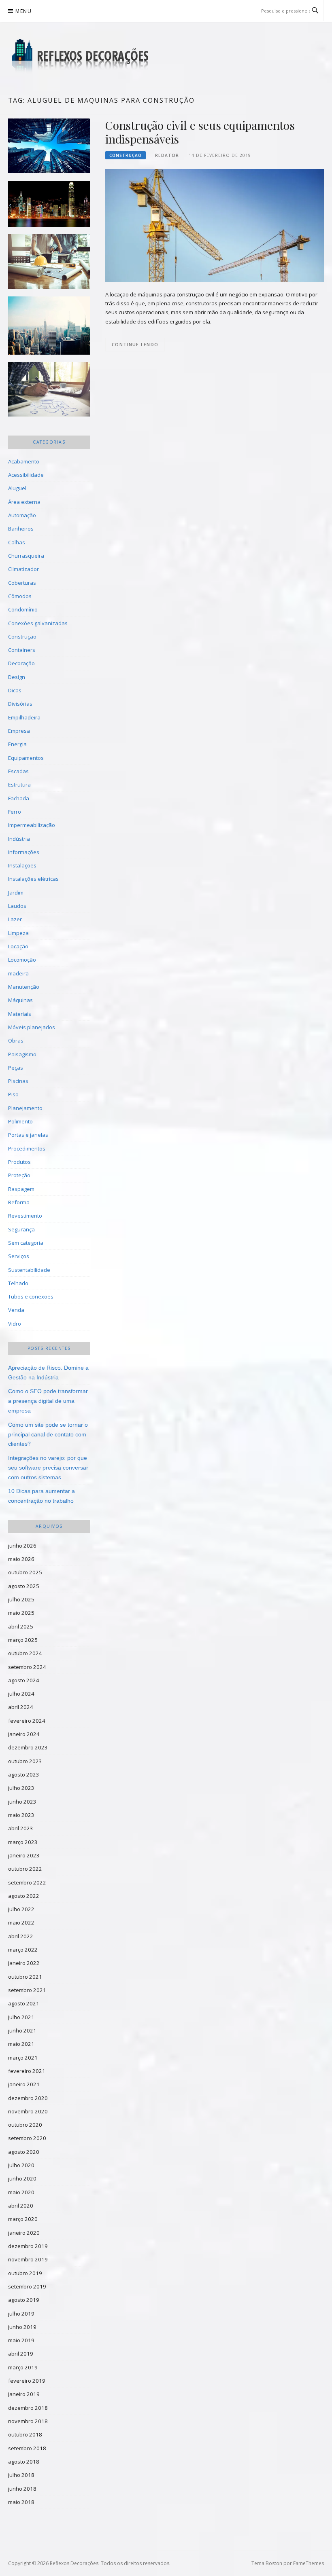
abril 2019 (21, 2354)
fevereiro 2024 (27, 1721)
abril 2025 (21, 1626)
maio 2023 (21, 1815)
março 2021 (23, 2058)
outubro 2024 (25, 1653)
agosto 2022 (24, 1896)
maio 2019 (21, 2340)
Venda (16, 1310)
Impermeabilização (32, 825)
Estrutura (19, 785)
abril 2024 (21, 1707)
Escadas (18, 771)
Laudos (17, 906)
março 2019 (23, 2367)
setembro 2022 (27, 1882)
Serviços (19, 1256)
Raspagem (21, 1189)
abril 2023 (21, 1828)
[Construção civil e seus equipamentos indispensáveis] (215, 225)
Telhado (18, 1283)
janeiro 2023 (24, 1855)
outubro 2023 (25, 1761)
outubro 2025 (25, 1572)
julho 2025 (21, 1599)
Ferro (15, 812)
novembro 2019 (28, 2259)
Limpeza (18, 933)
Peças (16, 1068)
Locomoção (22, 960)
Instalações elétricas (33, 879)
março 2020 (23, 2219)
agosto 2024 (24, 1680)
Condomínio (23, 609)
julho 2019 (21, 2314)
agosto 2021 (24, 2003)
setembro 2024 (27, 1667)
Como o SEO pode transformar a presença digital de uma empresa (48, 1401)
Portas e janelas (28, 1135)
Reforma (19, 1202)
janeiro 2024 (24, 1734)
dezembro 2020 (28, 2098)
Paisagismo (22, 1054)
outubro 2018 (25, 2434)
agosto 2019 (24, 2300)
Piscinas (18, 1081)
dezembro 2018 (28, 2408)
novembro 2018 (28, 2421)
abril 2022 (21, 1936)
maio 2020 (21, 2192)
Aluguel (17, 488)
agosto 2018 (24, 2462)
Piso (13, 1094)
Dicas (15, 690)
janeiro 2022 (24, 1963)
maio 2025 (21, 1613)
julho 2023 (21, 1788)
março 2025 (23, 1640)
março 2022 (23, 1950)
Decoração (21, 663)
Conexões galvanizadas (38, 623)
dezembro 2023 (28, 1747)
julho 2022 (21, 1909)
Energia (17, 744)
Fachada (19, 798)
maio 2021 (21, 2044)
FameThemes (309, 2563)
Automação (22, 515)
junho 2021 (22, 2030)
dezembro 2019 (28, 2246)
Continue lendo (135, 344)
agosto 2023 (24, 1774)
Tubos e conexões (31, 1296)
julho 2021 (21, 2017)
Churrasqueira (26, 556)
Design (17, 677)
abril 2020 (21, 2206)
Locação (18, 946)
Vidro (15, 1324)
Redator (167, 155)
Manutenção (24, 987)
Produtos (19, 1162)
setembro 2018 (27, 2448)
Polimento (20, 1121)
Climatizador (23, 569)
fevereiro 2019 (27, 2381)
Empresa (19, 731)
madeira (18, 973)
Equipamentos (26, 758)
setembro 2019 (27, 2286)
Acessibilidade (26, 475)
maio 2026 (21, 1559)
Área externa (24, 502)
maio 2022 (21, 1922)
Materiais (20, 1014)
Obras (16, 1041)
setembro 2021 (27, 1990)
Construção (126, 155)
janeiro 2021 (24, 2084)
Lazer (15, 919)
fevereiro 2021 (27, 2071)
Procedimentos (27, 1148)
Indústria (19, 839)
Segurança (21, 1229)
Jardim (16, 893)
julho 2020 (21, 2165)
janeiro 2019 (24, 2394)
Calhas (17, 542)
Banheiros (21, 529)
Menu (23, 11)
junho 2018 (22, 2489)
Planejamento (25, 1108)
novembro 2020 (28, 2111)
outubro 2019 (25, 2273)
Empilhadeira (24, 717)
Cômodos (20, 596)
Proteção (19, 1175)
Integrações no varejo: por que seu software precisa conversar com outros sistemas (48, 1468)
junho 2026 (22, 1546)
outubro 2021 (25, 1977)
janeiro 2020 (24, 2233)
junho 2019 (22, 2327)
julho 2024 (21, 1694)
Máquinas (20, 1000)
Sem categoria (26, 1243)
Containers (22, 650)
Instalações (22, 865)
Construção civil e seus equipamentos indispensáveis (200, 132)
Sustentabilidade (29, 1270)
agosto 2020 (24, 2152)
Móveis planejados (32, 1027)
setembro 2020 (27, 2138)
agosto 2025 (24, 1586)
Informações (24, 852)
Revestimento (25, 1216)
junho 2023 (22, 1802)
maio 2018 (21, 2502)
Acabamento (24, 461)
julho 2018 (21, 2475)
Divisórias (20, 704)
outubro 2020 (25, 2125)
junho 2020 (22, 2178)
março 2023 (23, 1842)
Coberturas (22, 583)
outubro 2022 (25, 1869)
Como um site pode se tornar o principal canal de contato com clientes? (48, 1434)
